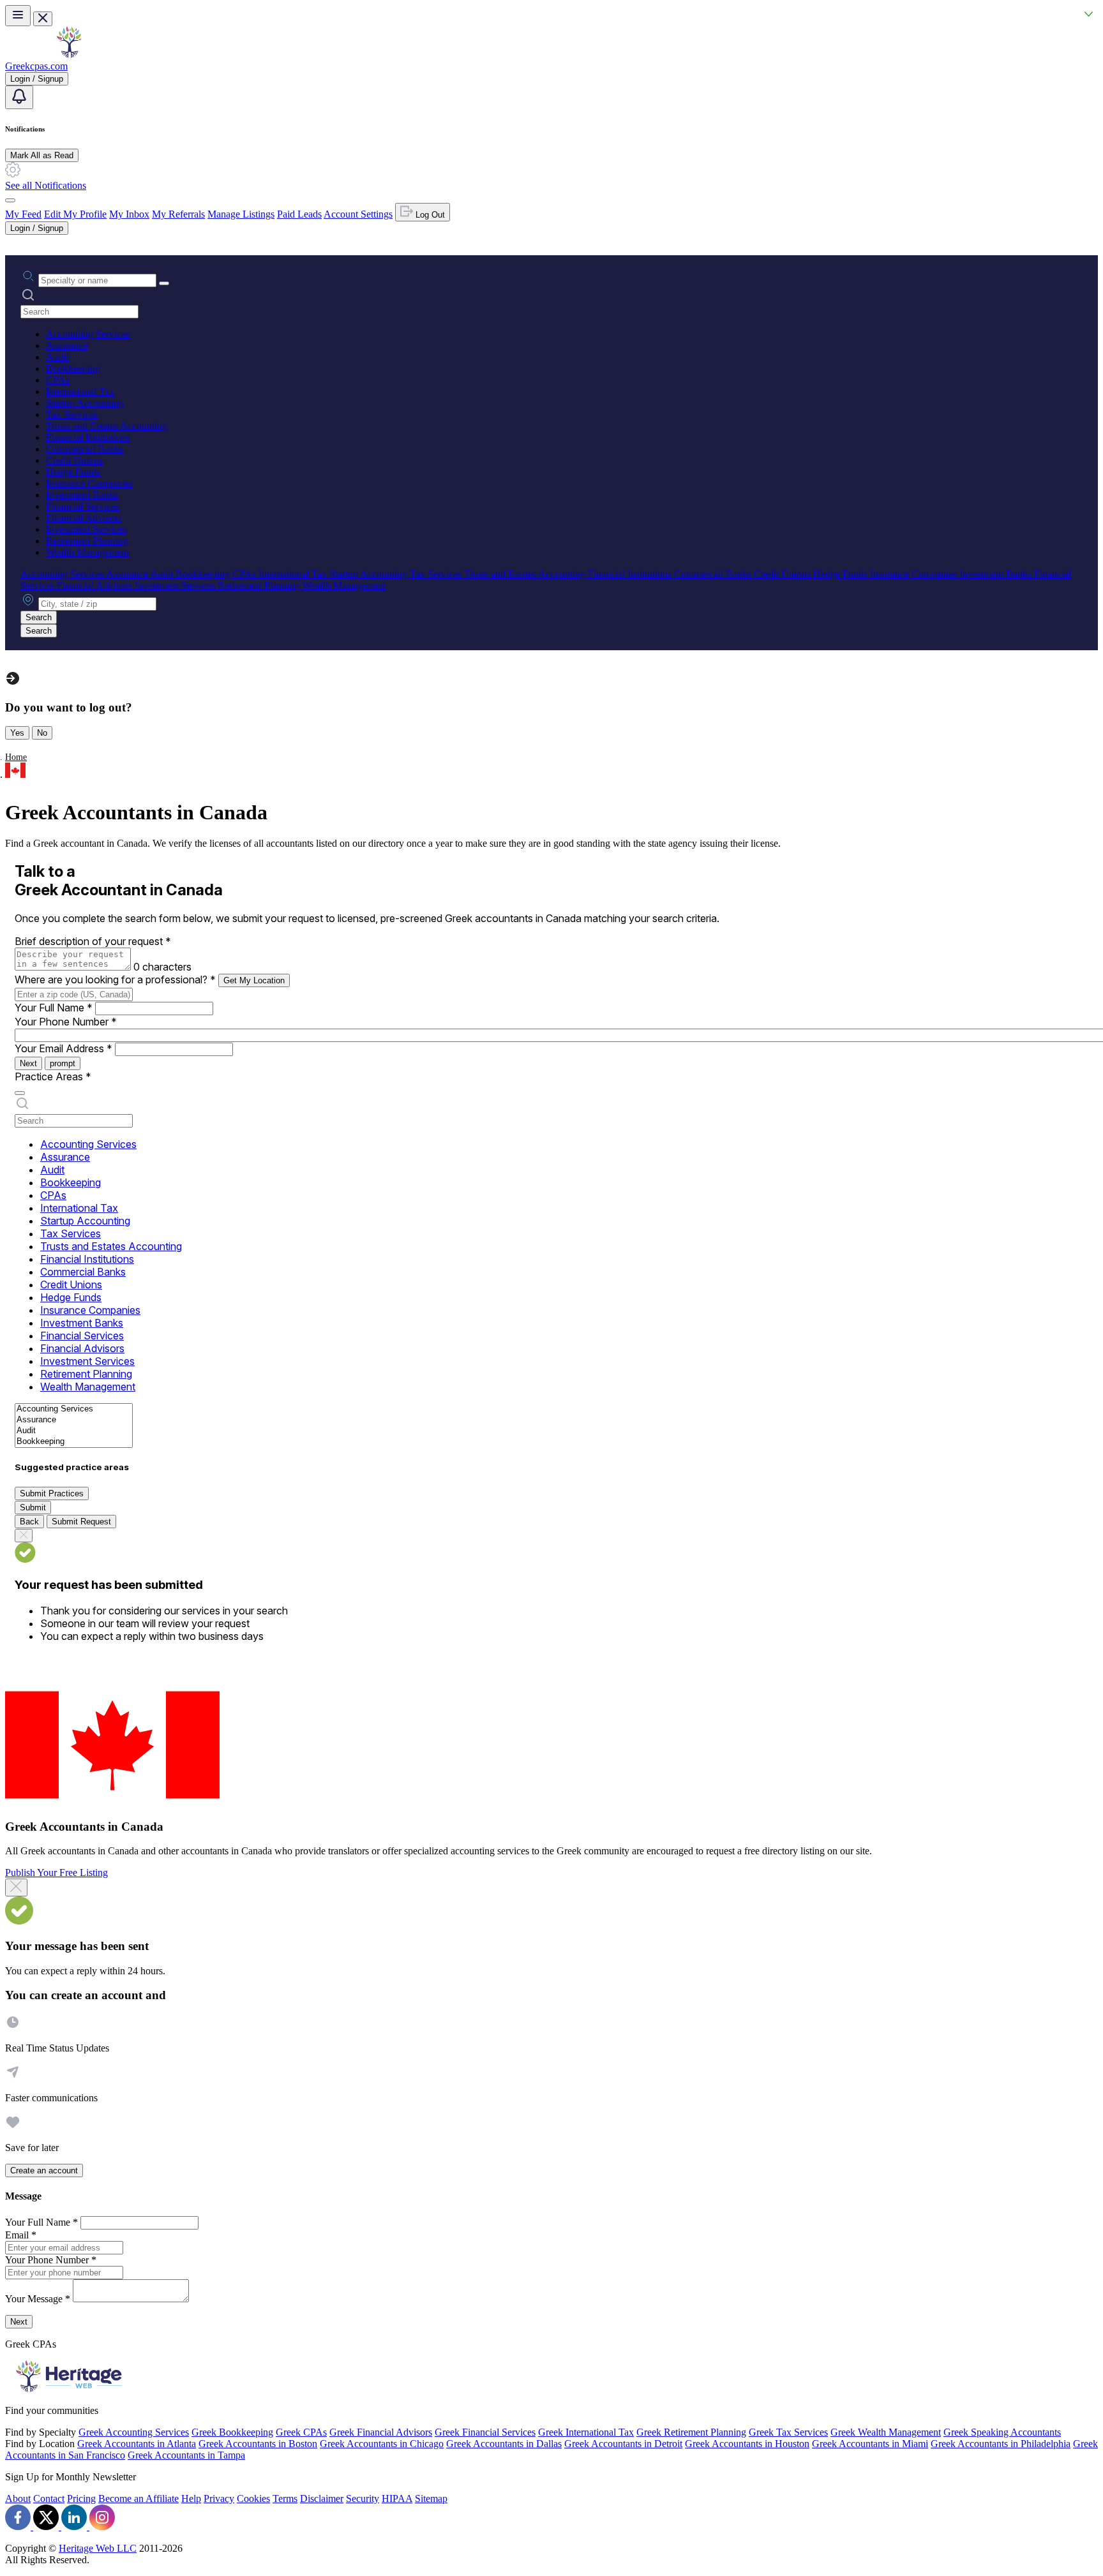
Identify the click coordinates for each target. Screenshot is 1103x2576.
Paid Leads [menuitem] (299, 214)
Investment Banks (82, 495)
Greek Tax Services (788, 2432)
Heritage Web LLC (98, 2548)
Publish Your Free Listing (56, 1872)
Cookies (253, 2498)
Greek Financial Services (485, 2432)
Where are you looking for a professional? (115, 979)
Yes (17, 733)
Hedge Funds (73, 472)
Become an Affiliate (139, 2498)
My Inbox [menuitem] (129, 214)
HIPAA (397, 2498)
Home (16, 757)
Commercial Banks (85, 449)
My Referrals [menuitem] (178, 214)
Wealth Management (87, 552)
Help (191, 2498)
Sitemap (431, 2498)
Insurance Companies (89, 483)
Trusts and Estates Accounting (107, 426)
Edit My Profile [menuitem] (75, 214)
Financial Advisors (84, 518)
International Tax (80, 391)
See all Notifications (46, 185)
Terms (285, 2498)
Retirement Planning (87, 541)
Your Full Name (54, 1008)
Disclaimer (322, 2498)
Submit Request (81, 1522)
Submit (33, 1508)
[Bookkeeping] (74, 1442)
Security (363, 2498)
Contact (49, 2498)
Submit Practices (52, 1493)
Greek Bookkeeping (232, 2432)
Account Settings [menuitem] (358, 214)
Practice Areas (53, 1076)
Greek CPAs (301, 2432)
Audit (57, 357)
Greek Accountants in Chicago (382, 2444)
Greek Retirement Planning (691, 2432)
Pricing (81, 2498)
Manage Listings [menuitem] (241, 214)
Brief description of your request (93, 941)
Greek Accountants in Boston (258, 2444)
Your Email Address (64, 1048)
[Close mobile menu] (43, 19)
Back (29, 1522)
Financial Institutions (88, 437)
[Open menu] (18, 16)
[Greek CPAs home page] (69, 55)
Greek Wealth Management (886, 2432)
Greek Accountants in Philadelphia (1001, 2444)
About (18, 2498)
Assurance (67, 346)
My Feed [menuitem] (23, 214)
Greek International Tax (586, 2432)
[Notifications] (19, 97)
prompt (63, 1063)
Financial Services (83, 506)
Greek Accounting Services (134, 2432)
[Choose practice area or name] (164, 283)
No (42, 733)
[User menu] (10, 200)
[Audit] (74, 1431)
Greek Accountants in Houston (747, 2444)
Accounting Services (88, 334)
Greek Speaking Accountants (1002, 2432)
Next (28, 1063)
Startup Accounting (85, 403)
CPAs (58, 380)
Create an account (44, 2170)
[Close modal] (16, 1887)
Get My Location (254, 980)
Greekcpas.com (36, 66)
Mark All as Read (42, 155)
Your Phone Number (66, 1022)
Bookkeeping (73, 369)
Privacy (219, 2498)
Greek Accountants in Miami (870, 2444)
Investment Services (86, 529)
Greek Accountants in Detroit (623, 2444)
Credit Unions (74, 460)
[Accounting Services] (74, 1409)
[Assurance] (74, 1420)
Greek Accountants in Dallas (504, 2444)
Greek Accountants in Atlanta (137, 2444)
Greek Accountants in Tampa (186, 2455)
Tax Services (72, 414)
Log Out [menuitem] (429, 215)
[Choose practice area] (20, 1093)
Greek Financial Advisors (381, 2432)
